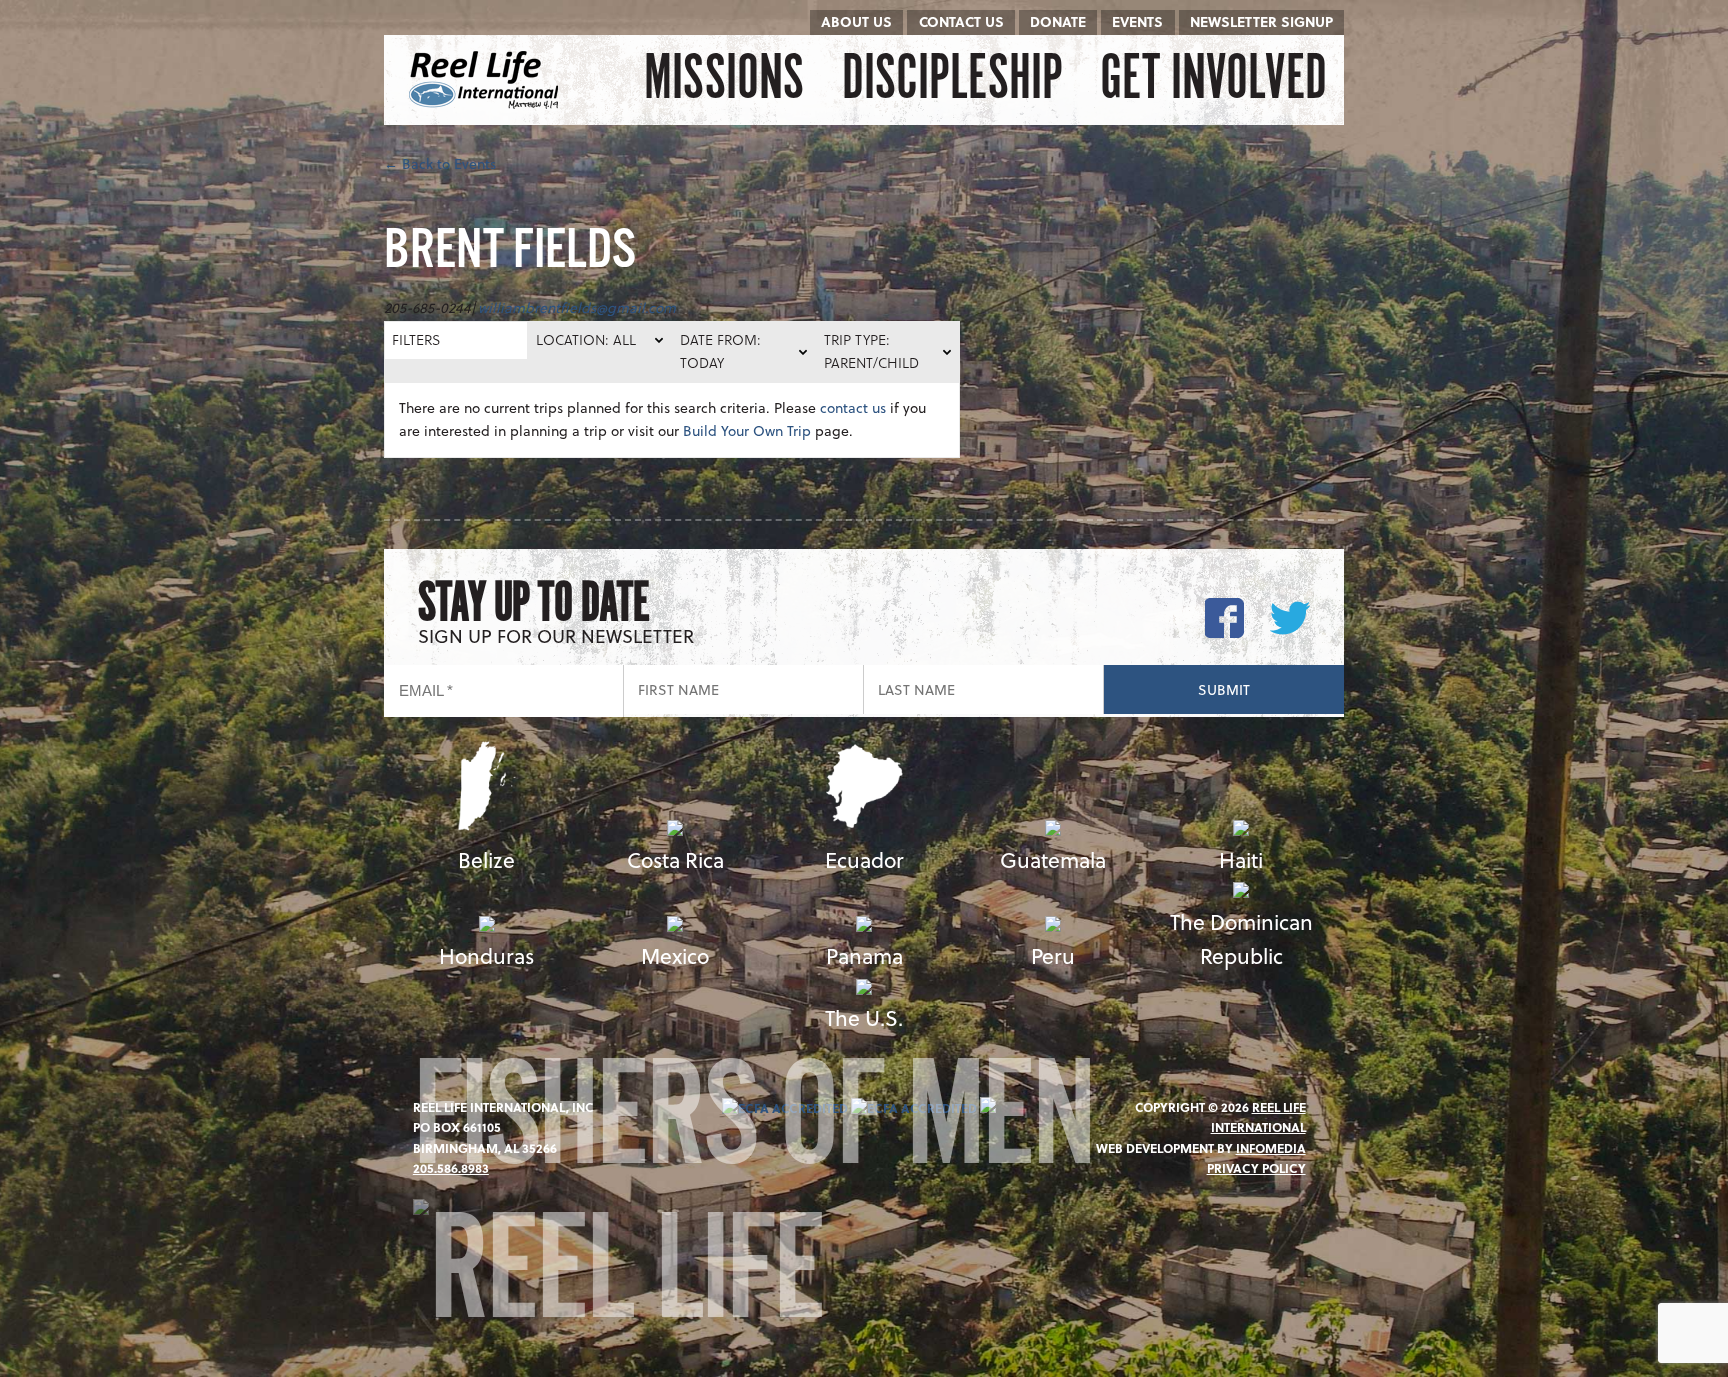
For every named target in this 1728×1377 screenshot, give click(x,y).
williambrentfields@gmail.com (577, 307)
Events (1137, 21)
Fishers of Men (753, 1129)
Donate (1058, 21)
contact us (853, 407)
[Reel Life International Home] (486, 80)
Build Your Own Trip (747, 430)
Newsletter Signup (1261, 21)
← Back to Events (440, 163)
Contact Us (961, 21)
